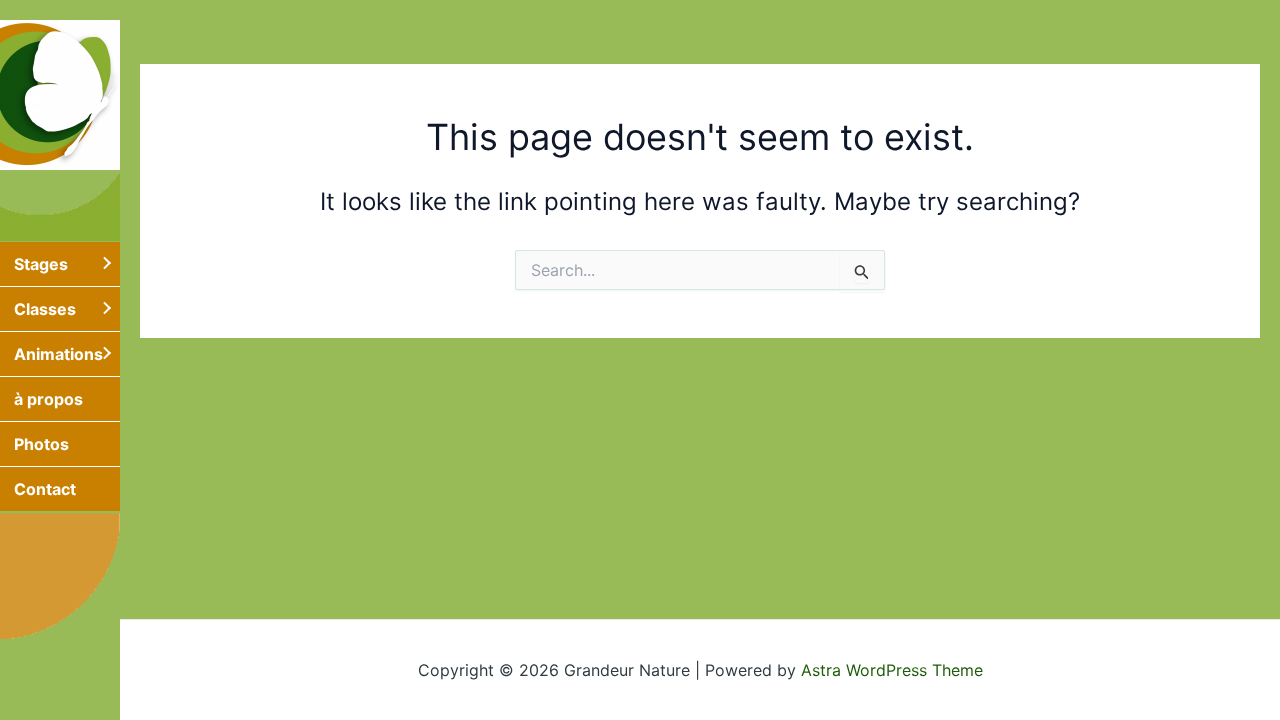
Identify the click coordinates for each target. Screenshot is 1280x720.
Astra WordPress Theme (892, 670)
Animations (58, 354)
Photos (41, 444)
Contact (45, 489)
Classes (45, 309)
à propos (48, 399)
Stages (41, 264)
